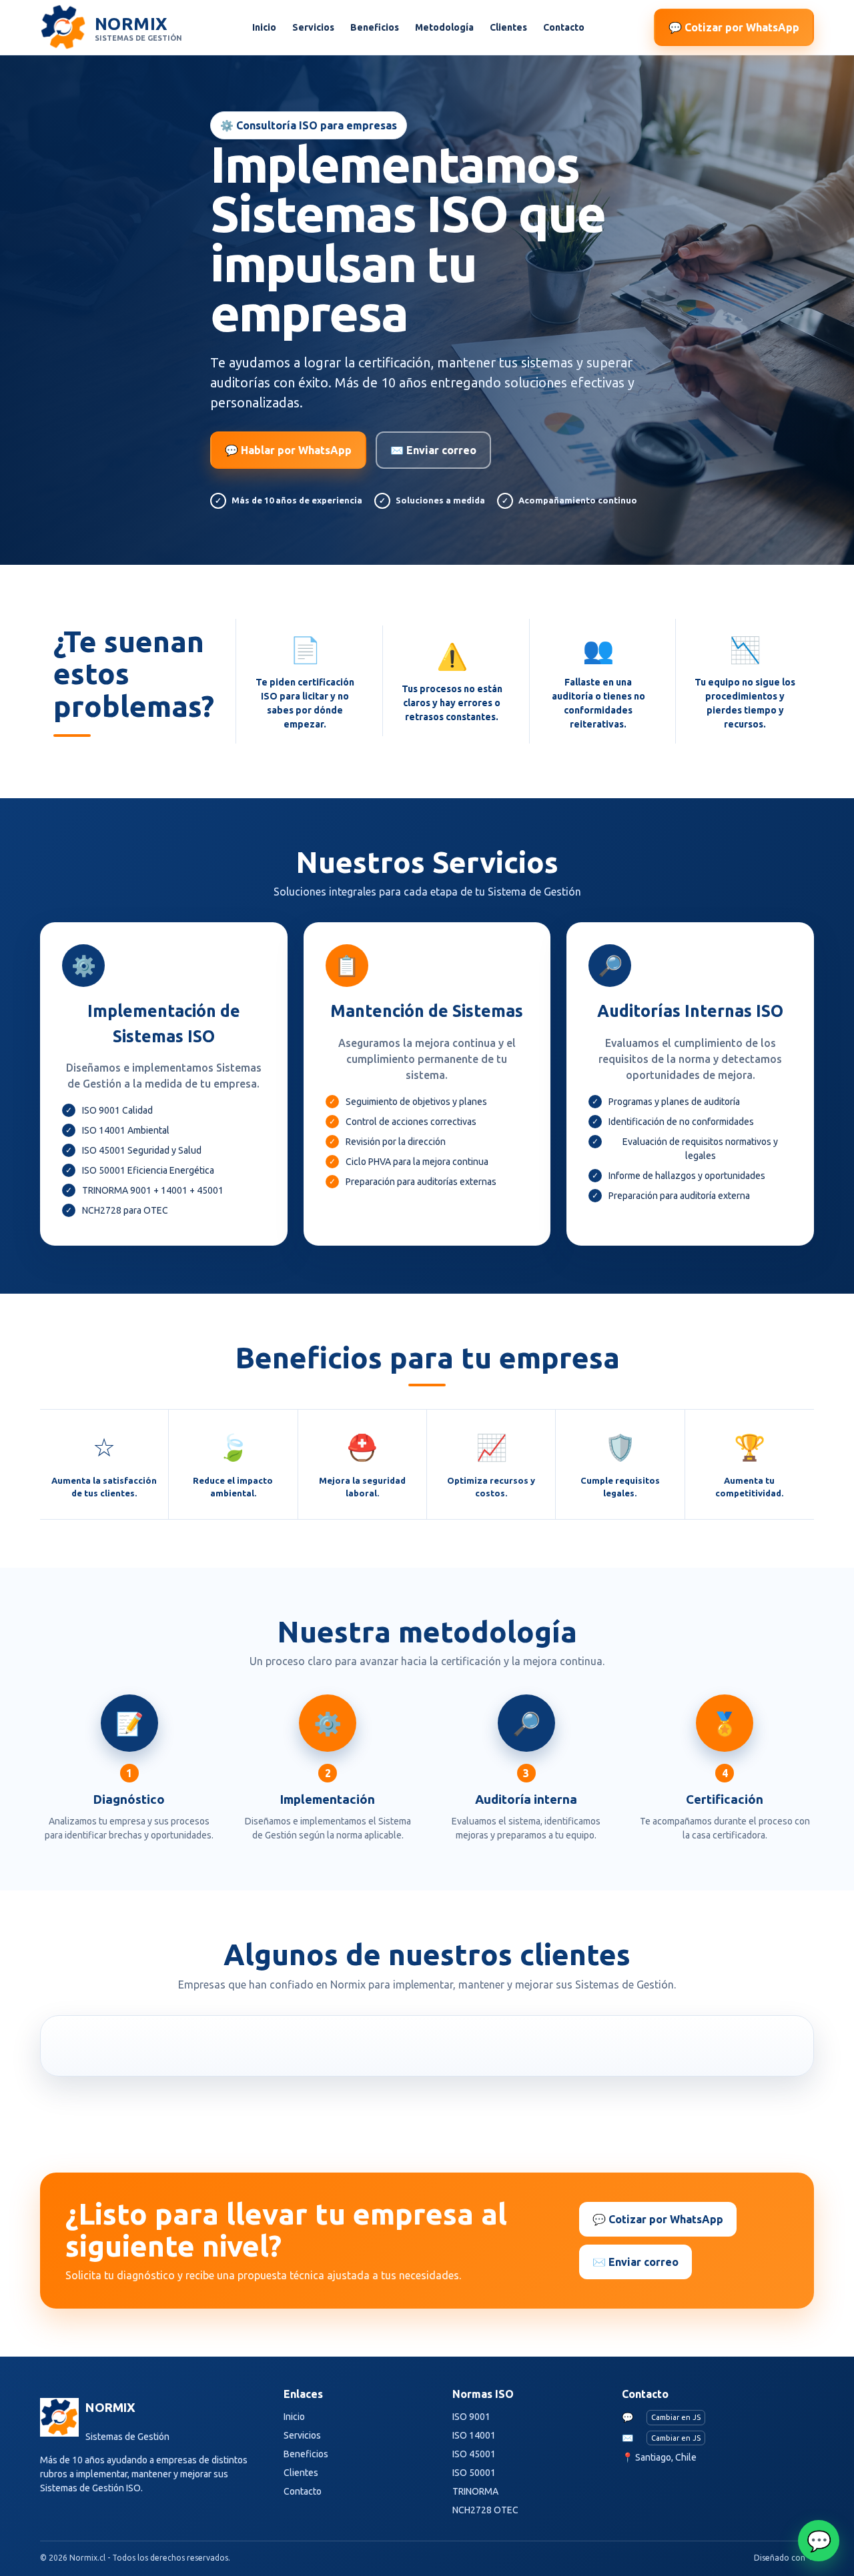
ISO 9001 (471, 2417)
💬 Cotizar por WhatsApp (734, 27)
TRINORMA (475, 2491)
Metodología (444, 27)
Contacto (564, 27)
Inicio (264, 27)
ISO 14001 (474, 2435)
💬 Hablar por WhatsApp (288, 450)
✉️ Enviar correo (433, 450)
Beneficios (375, 27)
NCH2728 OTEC (485, 2510)
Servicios (313, 27)
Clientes (508, 27)
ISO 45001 (474, 2454)
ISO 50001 (474, 2473)
